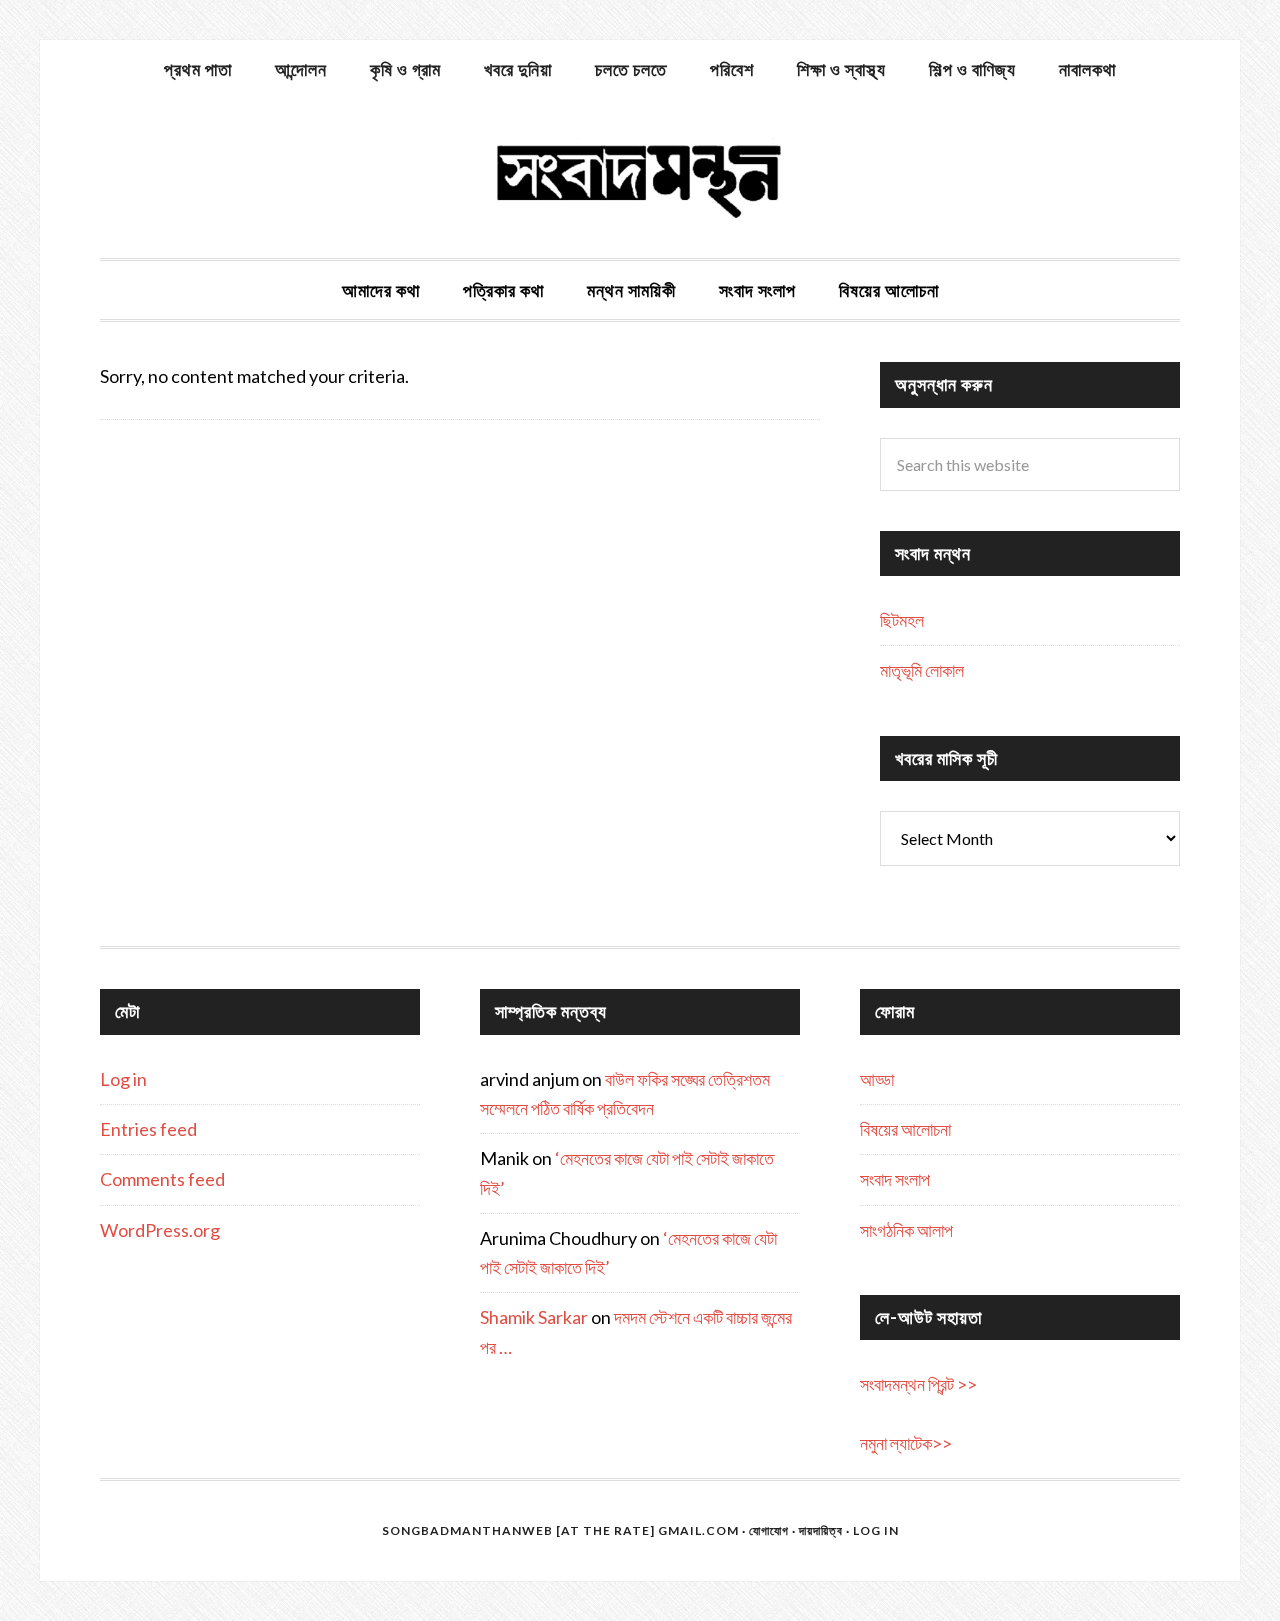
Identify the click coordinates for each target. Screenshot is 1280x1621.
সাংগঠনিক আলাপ (906, 1230)
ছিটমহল (902, 620)
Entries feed (148, 1129)
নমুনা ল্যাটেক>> (906, 1443)
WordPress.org (160, 1230)
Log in (123, 1079)
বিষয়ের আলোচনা (905, 1129)
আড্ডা (877, 1079)
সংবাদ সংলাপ (895, 1179)
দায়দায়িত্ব (821, 1530)
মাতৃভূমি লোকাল (922, 670)
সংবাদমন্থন (640, 178)
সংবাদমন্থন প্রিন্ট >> (918, 1384)
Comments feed (162, 1179)
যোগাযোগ (769, 1530)
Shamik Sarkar (534, 1317)
